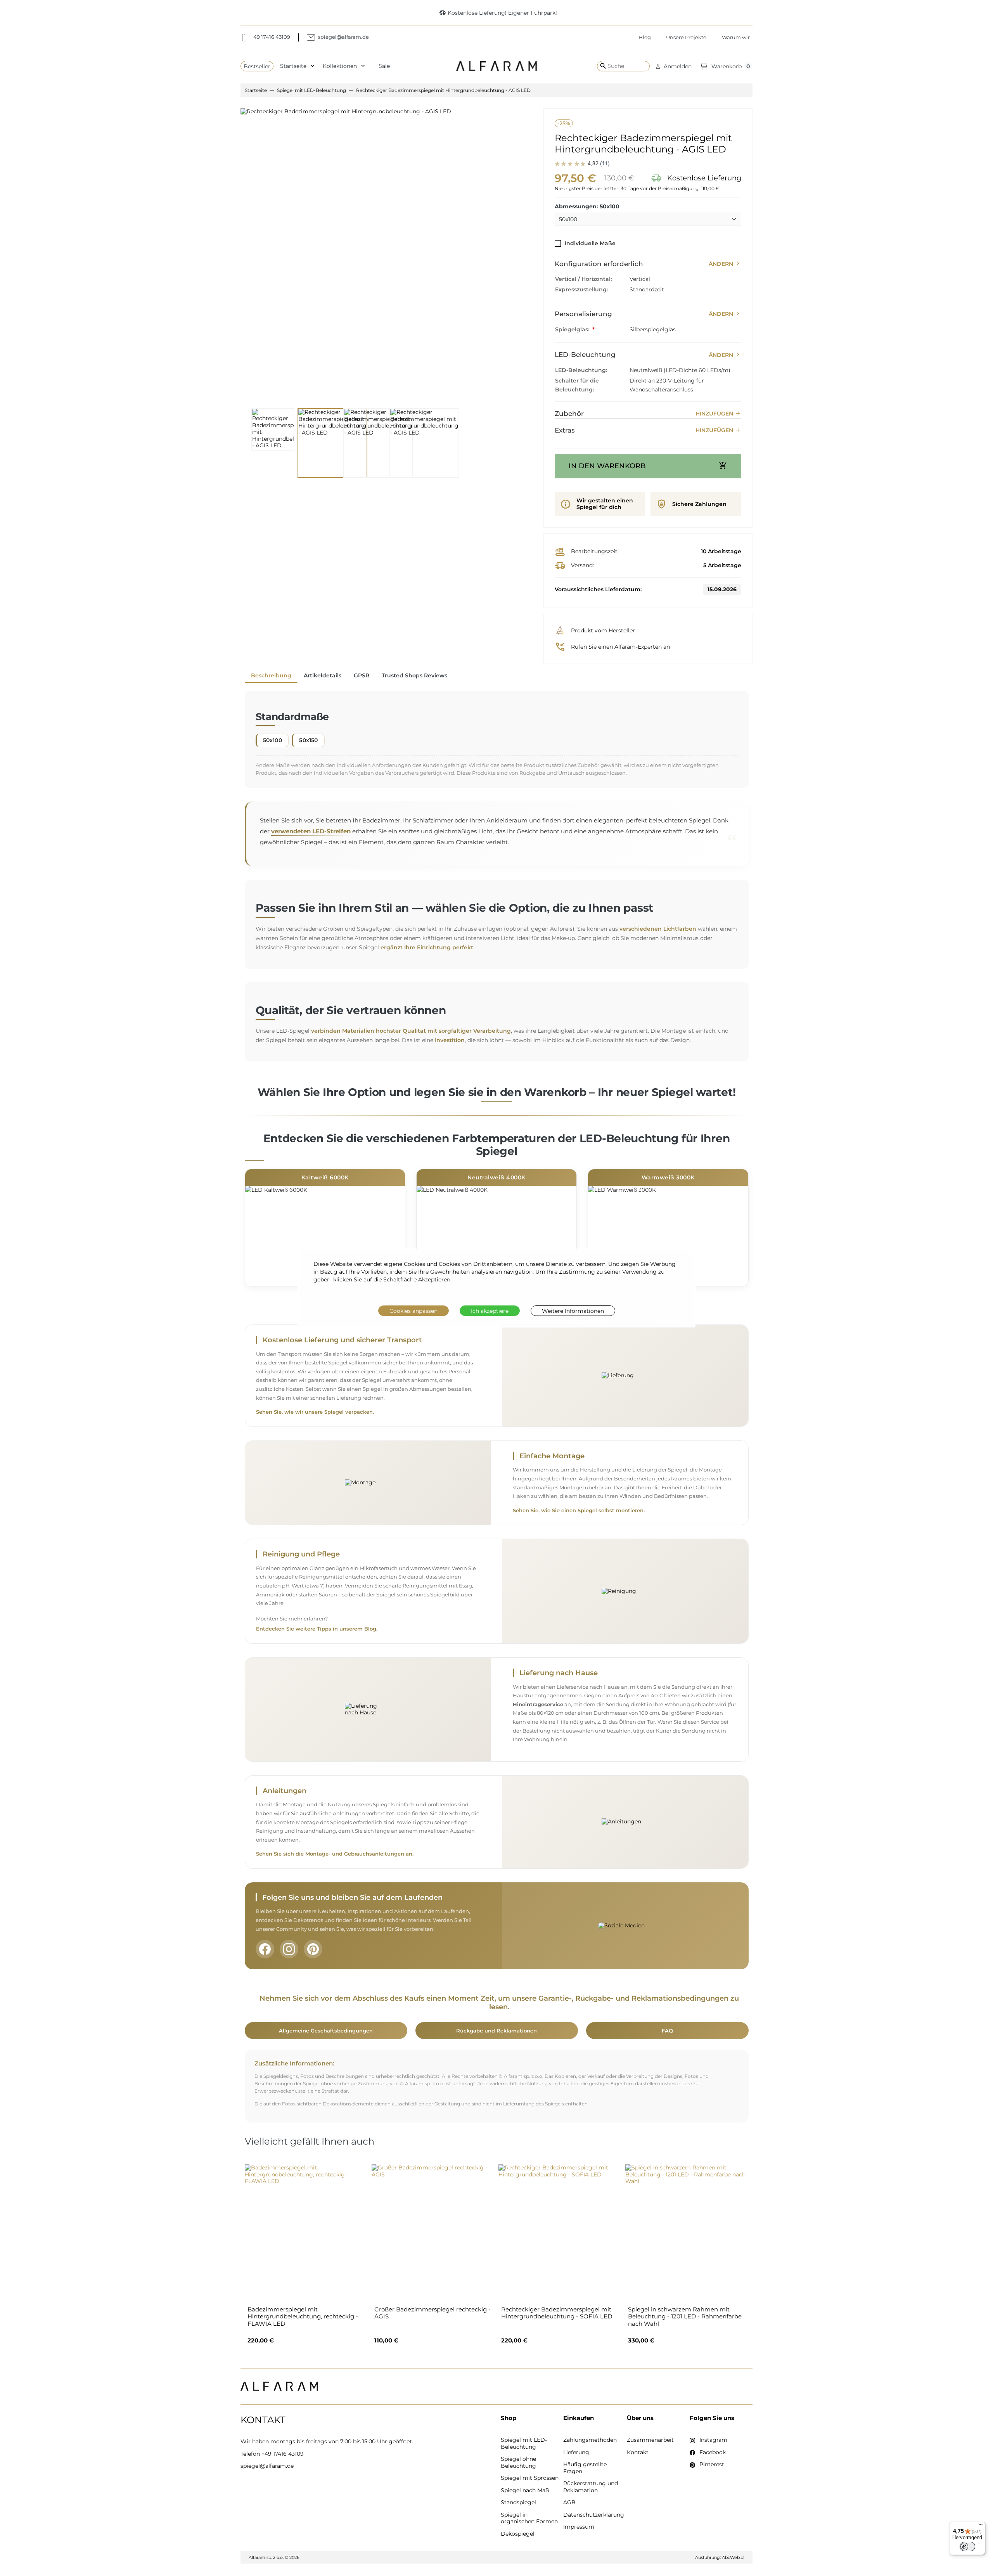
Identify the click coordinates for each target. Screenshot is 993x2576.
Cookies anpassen (413, 1311)
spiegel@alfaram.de (267, 2466)
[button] (674, 66)
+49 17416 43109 (283, 2454)
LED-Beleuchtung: (581, 370)
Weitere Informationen (573, 1311)
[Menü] (981, 2526)
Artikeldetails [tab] (323, 675)
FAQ (667, 2031)
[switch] (967, 2547)
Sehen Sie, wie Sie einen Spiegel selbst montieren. (579, 1510)
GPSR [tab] (362, 675)
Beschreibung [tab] (271, 675)
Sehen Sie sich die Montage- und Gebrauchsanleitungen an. (335, 1854)
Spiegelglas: (573, 329)
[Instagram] (289, 1949)
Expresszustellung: (581, 289)
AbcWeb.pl (733, 2557)
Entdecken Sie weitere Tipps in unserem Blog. (317, 1629)
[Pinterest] (313, 1949)
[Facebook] (265, 1949)
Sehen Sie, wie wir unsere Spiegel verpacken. (315, 1412)
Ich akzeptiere (490, 1311)
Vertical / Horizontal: (583, 279)
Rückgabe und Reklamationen (496, 2031)
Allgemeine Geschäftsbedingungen (326, 2031)
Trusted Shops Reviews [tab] (414, 675)
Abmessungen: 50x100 (587, 207)
